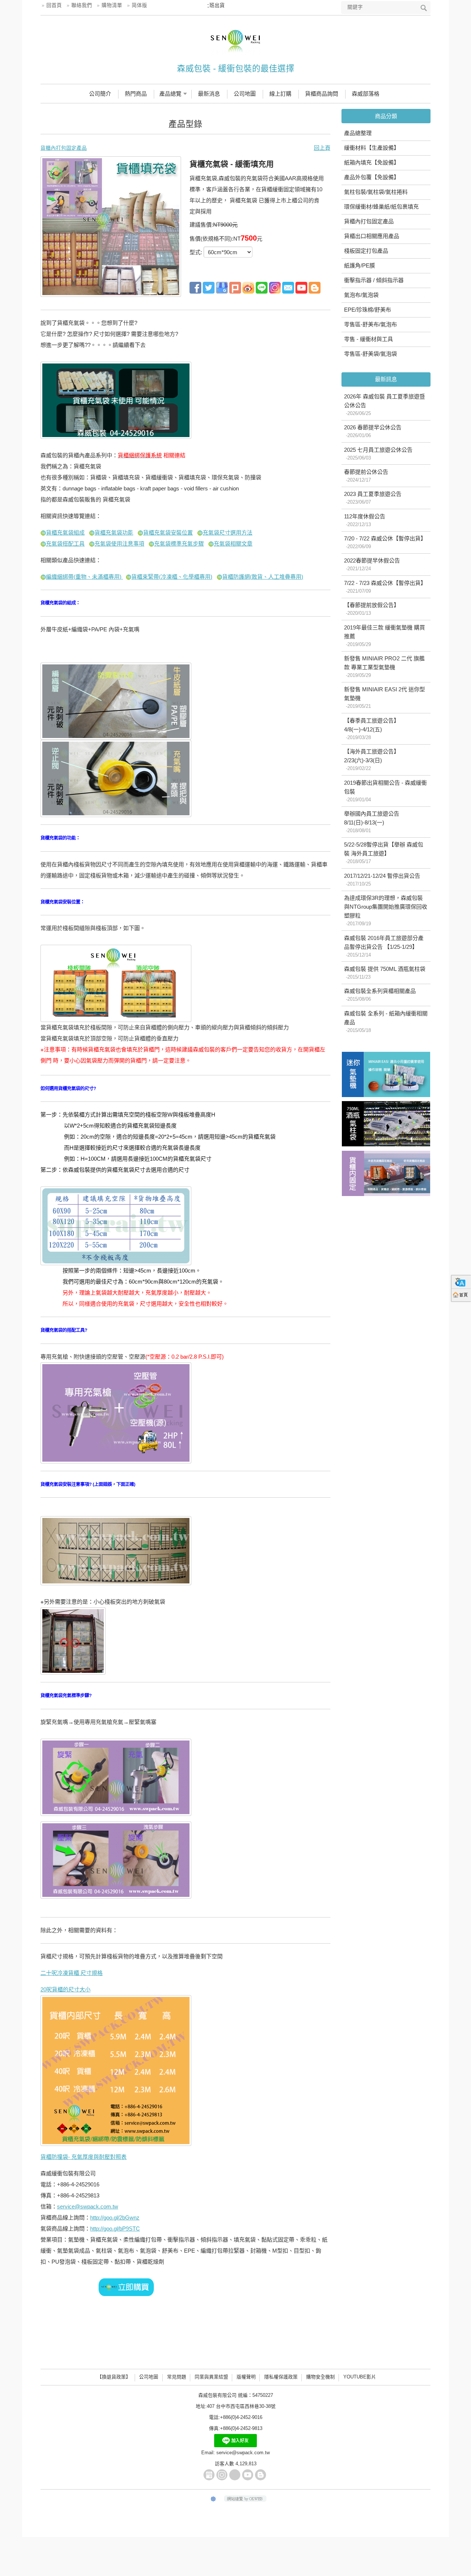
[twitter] (209, 287)
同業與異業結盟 (211, 2377)
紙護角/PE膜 (360, 265)
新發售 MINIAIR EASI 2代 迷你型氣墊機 (385, 698)
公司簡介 (100, 94)
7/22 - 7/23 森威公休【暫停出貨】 (385, 587)
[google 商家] (222, 287)
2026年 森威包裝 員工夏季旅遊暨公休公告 (385, 405)
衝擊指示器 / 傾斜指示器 (374, 280)
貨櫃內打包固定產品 (369, 221)
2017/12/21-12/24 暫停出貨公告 (382, 880)
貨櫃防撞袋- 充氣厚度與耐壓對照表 (84, 2157)
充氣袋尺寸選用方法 (228, 533)
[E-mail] (288, 287)
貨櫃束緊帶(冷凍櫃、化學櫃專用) (172, 577)
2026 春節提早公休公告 (373, 431)
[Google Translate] (461, 1282)
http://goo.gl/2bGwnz (115, 2217)
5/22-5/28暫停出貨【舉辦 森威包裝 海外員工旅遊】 (384, 853)
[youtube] (301, 287)
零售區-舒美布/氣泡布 (371, 324)
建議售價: (201, 225)
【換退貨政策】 (114, 2377)
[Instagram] (222, 2475)
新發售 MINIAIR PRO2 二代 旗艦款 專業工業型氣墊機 (384, 667)
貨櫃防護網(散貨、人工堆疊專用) (263, 577)
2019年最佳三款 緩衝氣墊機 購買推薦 (385, 636)
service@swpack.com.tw (88, 2206)
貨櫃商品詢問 (322, 94)
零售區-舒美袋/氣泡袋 (371, 354)
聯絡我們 (82, 5)
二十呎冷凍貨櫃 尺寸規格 (72, 1973)
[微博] (248, 287)
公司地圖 (245, 94)
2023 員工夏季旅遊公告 (373, 498)
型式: (196, 252)
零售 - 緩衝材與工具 (369, 339)
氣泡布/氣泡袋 (361, 295)
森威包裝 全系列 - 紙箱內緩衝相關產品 (386, 1022)
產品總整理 (358, 133)
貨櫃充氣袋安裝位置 (168, 533)
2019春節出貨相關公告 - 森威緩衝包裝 (385, 791)
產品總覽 (170, 94)
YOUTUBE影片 (360, 2377)
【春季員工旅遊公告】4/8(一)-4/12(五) (372, 729)
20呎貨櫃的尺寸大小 (65, 1989)
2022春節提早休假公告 (372, 564)
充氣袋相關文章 (233, 544)
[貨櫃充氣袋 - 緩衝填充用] (111, 226)
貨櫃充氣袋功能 (114, 533)
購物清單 (112, 5)
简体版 (139, 5)
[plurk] (235, 287)
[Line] (262, 287)
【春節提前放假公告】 (372, 609)
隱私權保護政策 (281, 2377)
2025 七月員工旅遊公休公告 (378, 454)
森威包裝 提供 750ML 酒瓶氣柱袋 (385, 973)
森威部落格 (366, 94)
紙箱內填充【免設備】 (372, 162)
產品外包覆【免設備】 (372, 177)
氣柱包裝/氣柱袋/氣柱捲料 (376, 192)
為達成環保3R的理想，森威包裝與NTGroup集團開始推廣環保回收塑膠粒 (386, 911)
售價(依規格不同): (211, 239)
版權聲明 (246, 2377)
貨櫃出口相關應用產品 (372, 236)
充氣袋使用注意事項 (119, 544)
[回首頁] (461, 1295)
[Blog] (315, 287)
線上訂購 (280, 94)
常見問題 (177, 2377)
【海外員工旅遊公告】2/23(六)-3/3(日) (372, 760)
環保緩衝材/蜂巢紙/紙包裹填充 (381, 207)
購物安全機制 (321, 2377)
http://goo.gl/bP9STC (115, 2229)
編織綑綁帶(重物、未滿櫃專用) (84, 577)
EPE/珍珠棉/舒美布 (368, 310)
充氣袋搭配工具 (65, 544)
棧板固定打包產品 (366, 251)
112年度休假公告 (365, 520)
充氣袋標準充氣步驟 (179, 544)
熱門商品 (136, 94)
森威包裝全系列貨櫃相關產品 (380, 995)
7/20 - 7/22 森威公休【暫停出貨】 (385, 542)
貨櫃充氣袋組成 (65, 533)
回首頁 (54, 5)
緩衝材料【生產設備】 (372, 148)
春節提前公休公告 (366, 476)
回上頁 (322, 148)
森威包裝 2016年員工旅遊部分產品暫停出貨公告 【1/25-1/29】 (384, 946)
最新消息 (209, 94)
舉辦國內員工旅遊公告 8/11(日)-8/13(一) (372, 822)
